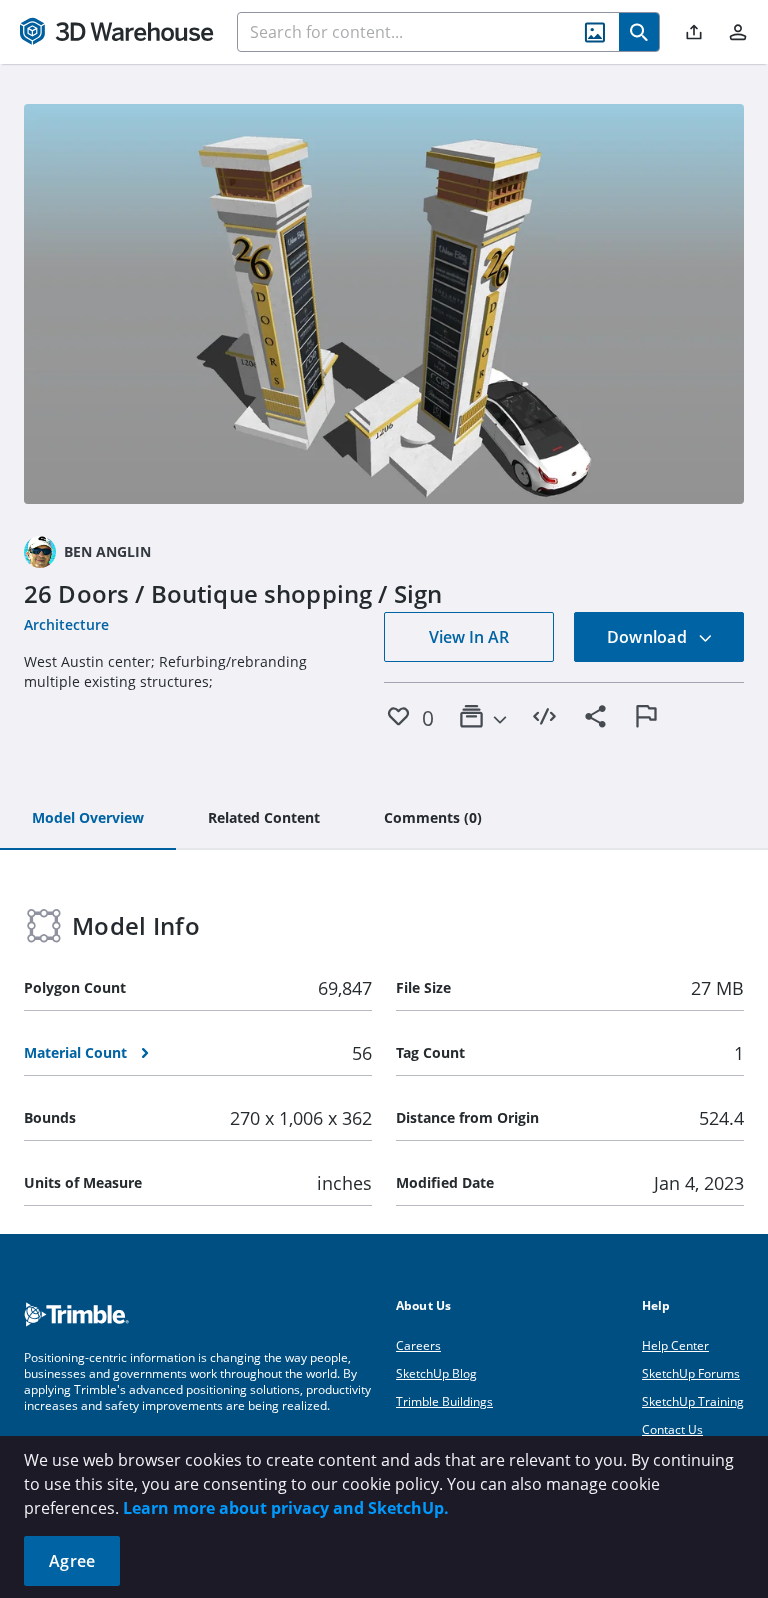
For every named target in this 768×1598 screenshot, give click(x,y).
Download (649, 637)
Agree (72, 1561)
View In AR (469, 637)
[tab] (88, 819)
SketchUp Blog (436, 1373)
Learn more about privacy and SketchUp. (286, 1508)
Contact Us (672, 1429)
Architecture (66, 624)
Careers (418, 1345)
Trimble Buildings (444, 1401)
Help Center (675, 1345)
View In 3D (384, 304)
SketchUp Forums (691, 1373)
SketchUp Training (693, 1401)
